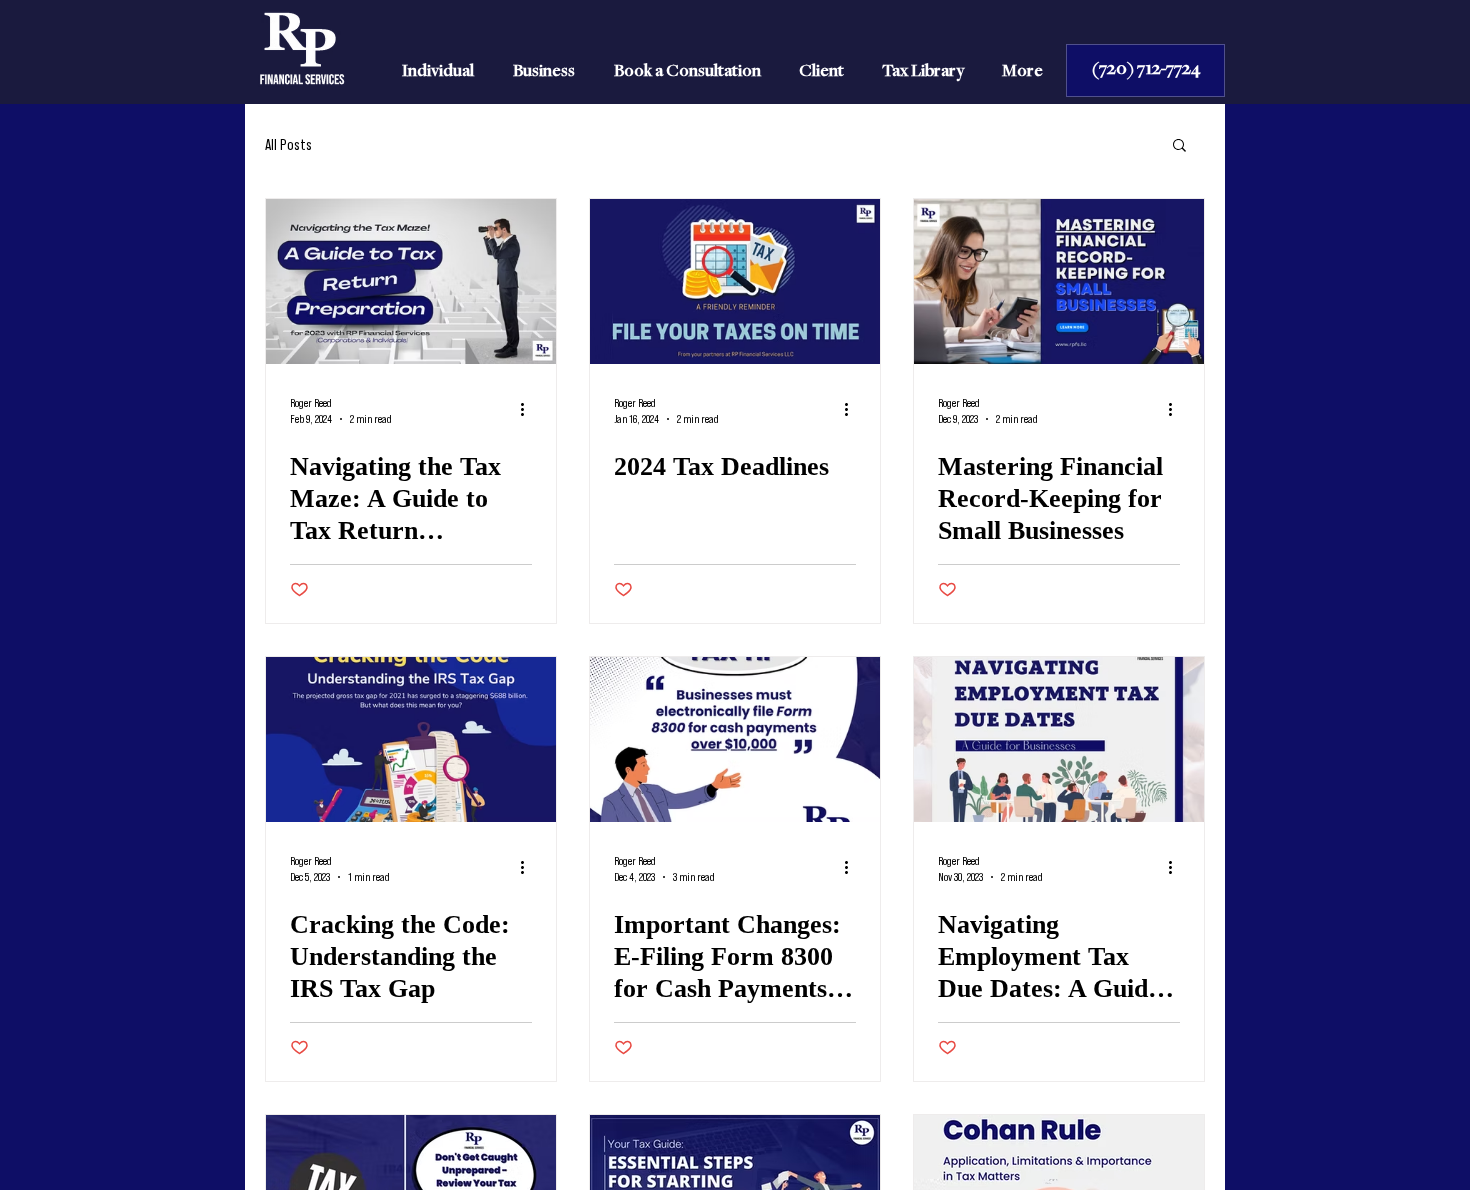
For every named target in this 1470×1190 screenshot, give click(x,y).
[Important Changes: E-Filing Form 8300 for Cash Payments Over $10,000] (735, 739)
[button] (1179, 146)
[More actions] (529, 409)
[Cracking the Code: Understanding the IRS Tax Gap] (411, 739)
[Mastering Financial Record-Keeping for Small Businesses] (1059, 281)
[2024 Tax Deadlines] (735, 281)
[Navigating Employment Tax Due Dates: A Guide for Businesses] (1059, 739)
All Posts (288, 144)
